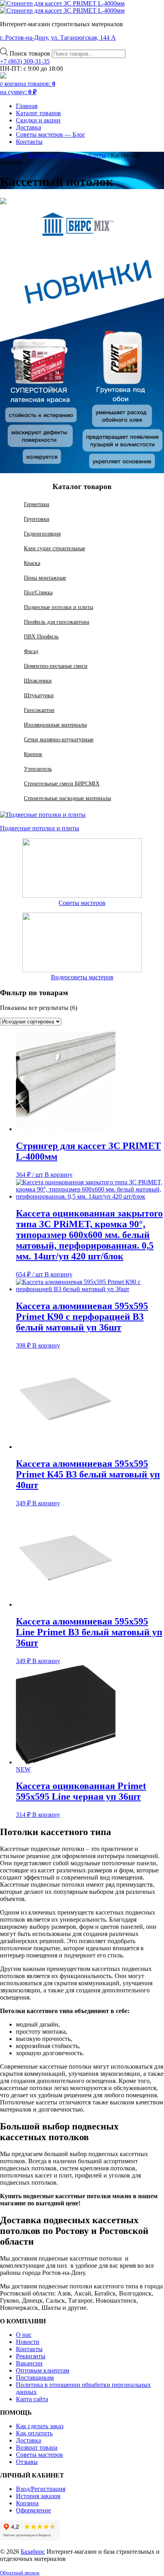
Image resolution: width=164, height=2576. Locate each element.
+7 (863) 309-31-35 (25, 61)
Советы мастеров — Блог (51, 134)
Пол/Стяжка (38, 592)
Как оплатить (34, 2433)
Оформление (33, 2510)
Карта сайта (32, 2399)
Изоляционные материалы (55, 725)
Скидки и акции (38, 120)
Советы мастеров (82, 903)
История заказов (38, 2496)
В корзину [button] (59, 1175)
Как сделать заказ (40, 2426)
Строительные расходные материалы (67, 798)
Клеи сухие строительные (55, 548)
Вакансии (29, 2363)
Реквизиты (31, 2356)
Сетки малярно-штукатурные (59, 739)
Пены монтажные (45, 578)
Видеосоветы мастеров (82, 977)
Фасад (31, 651)
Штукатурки (39, 695)
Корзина (27, 2503)
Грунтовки (37, 519)
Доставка (28, 127)
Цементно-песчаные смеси (56, 666)
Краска (32, 563)
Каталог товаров (38, 113)
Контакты (29, 142)
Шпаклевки (38, 681)
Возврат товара (37, 2447)
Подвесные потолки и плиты (66, 155)
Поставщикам (35, 2378)
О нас (24, 2335)
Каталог (11, 155)
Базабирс (33, 2552)
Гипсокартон (39, 710)
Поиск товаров (31, 53)
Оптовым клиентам (43, 2370)
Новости (28, 2342)
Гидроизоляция (42, 534)
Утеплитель (38, 769)
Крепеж (33, 754)
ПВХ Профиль (41, 636)
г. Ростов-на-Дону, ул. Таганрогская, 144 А (58, 38)
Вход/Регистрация (41, 2489)
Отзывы (27, 2462)
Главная (27, 106)
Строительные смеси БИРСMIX (62, 783)
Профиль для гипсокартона (57, 622)
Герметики (37, 504)
